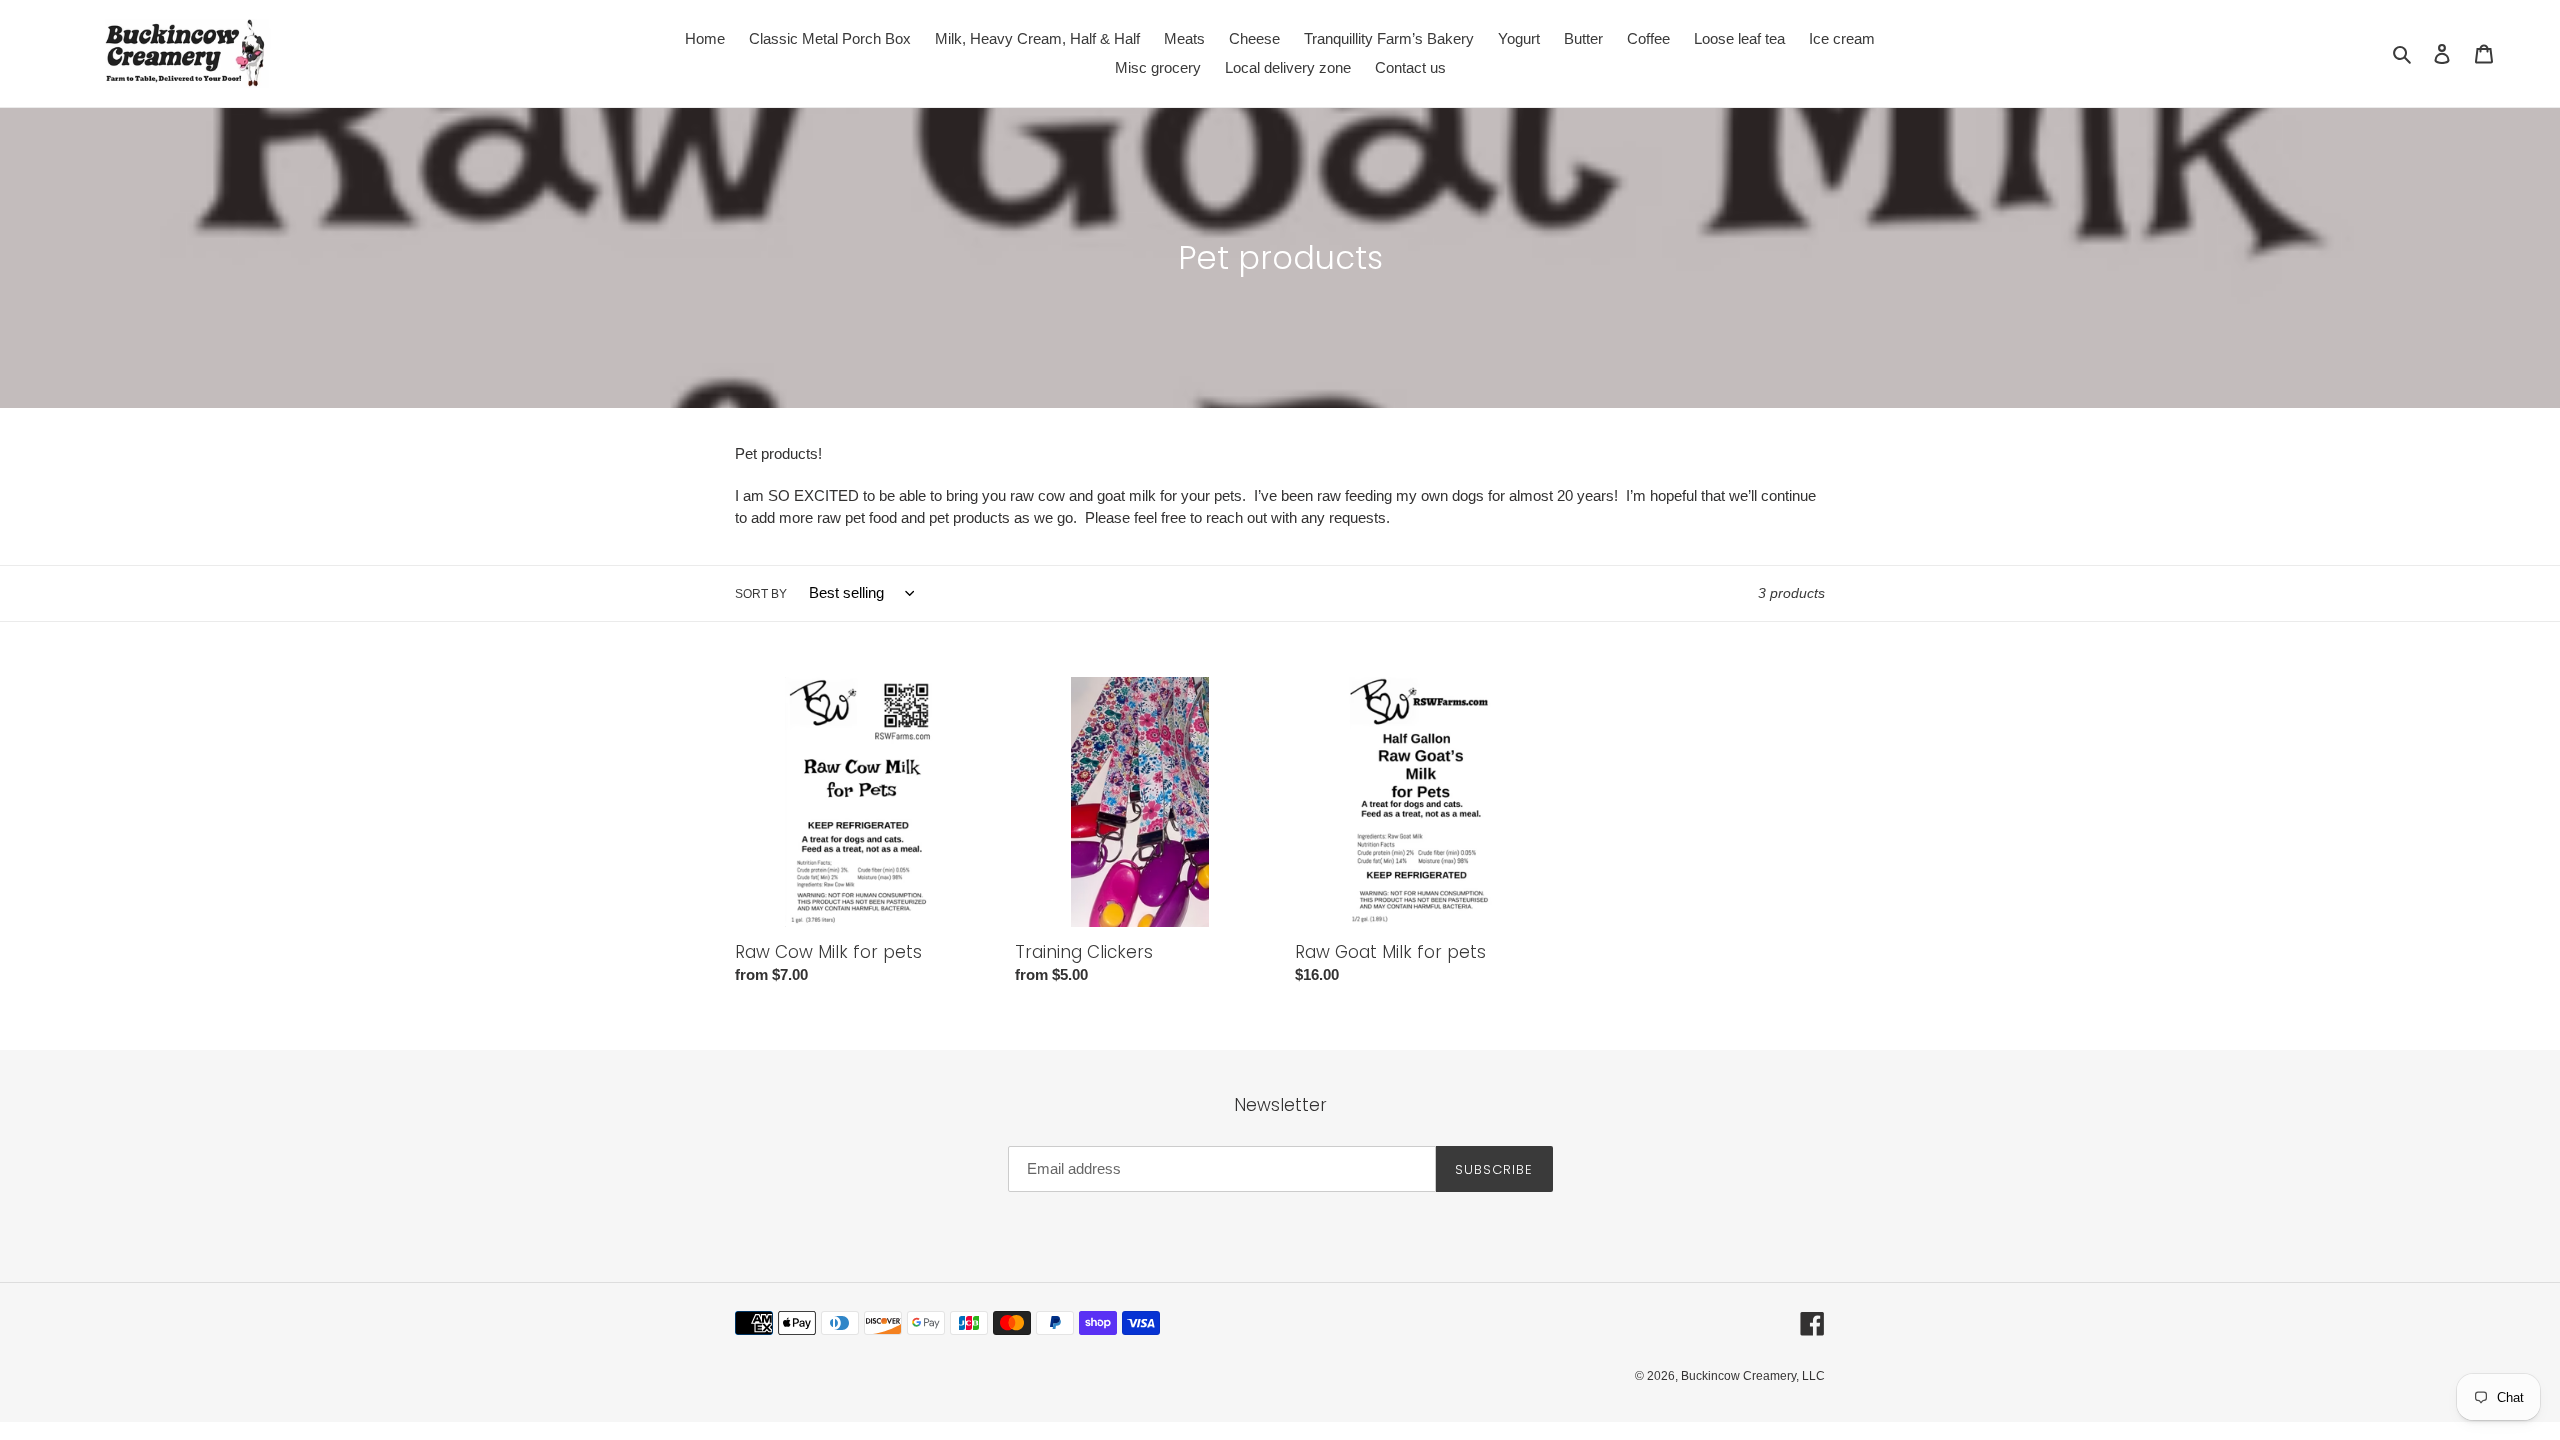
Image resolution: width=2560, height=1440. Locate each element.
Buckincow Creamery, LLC (1753, 1376)
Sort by (761, 594)
